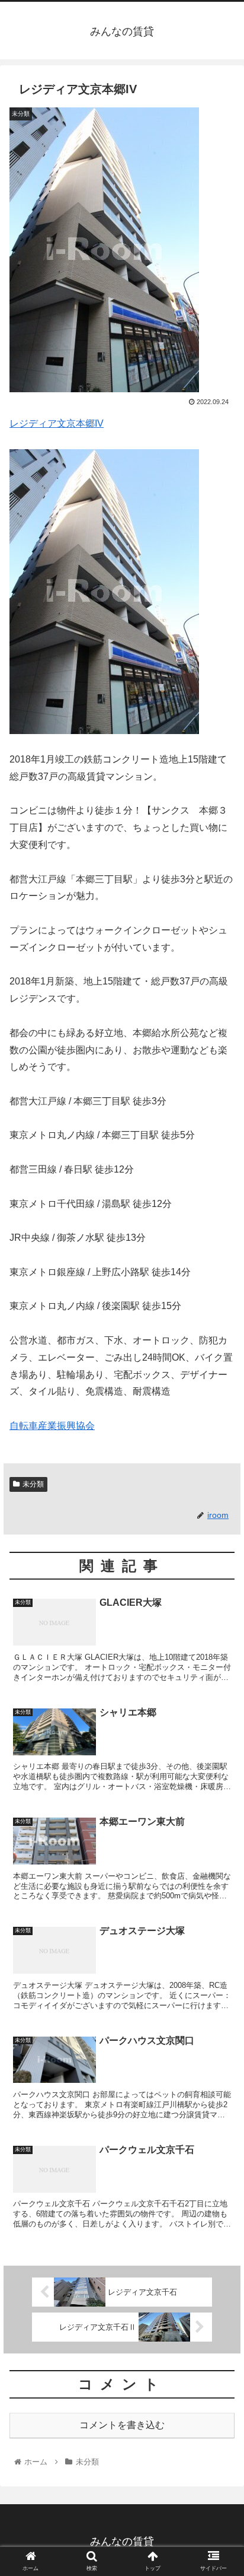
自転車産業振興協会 (52, 1426)
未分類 (33, 1484)
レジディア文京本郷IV (57, 423)
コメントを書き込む (122, 2425)
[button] (219, 1582)
